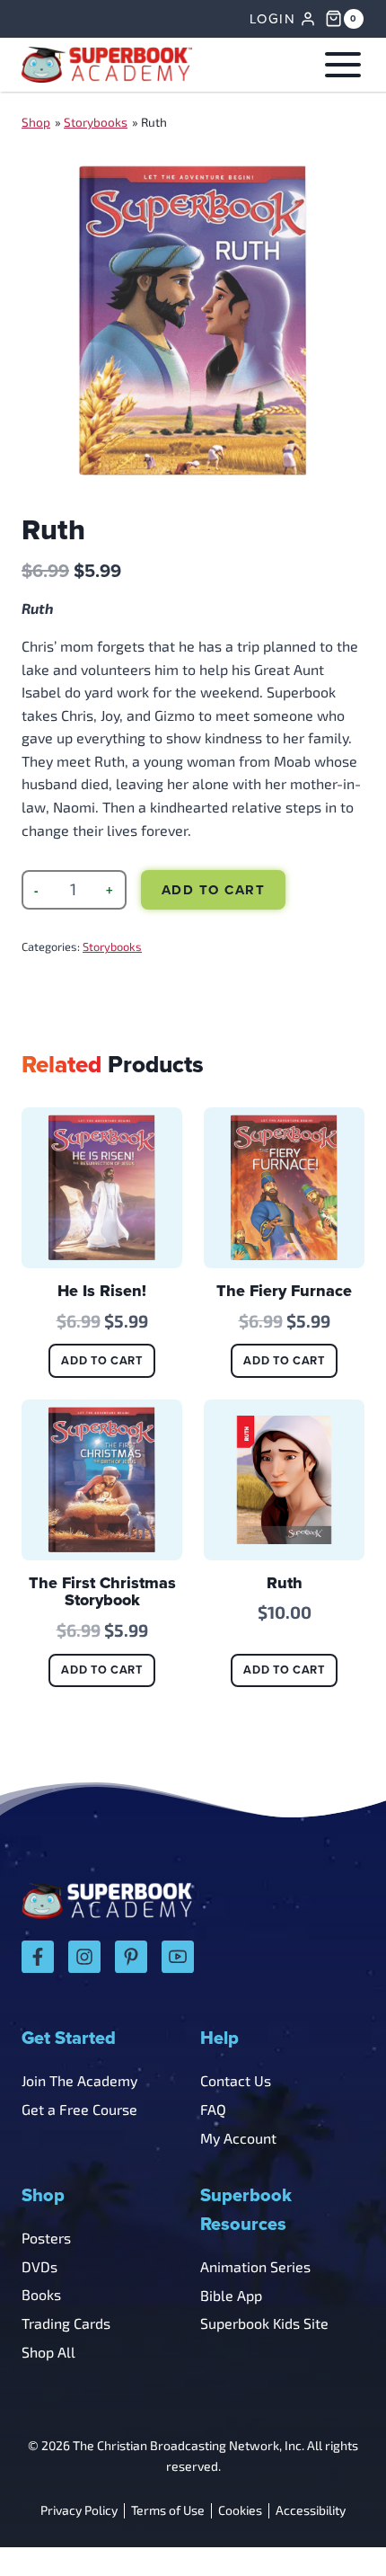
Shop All (48, 2352)
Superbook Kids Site (264, 2323)
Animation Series (255, 2266)
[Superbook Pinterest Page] (131, 1957)
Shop (36, 122)
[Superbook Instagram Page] (84, 1957)
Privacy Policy (79, 2511)
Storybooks (96, 122)
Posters (46, 2238)
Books (41, 2294)
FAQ (213, 2109)
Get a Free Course (79, 2109)
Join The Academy (79, 2080)
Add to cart (214, 890)
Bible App (231, 2295)
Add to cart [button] (101, 1360)
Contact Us (236, 2080)
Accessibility (311, 2511)
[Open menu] (339, 64)
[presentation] (102, 1188)
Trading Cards (66, 2323)
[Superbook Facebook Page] (38, 1957)
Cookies (240, 2511)
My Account (238, 2138)
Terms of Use (168, 2511)
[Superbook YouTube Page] (178, 1957)
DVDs (39, 2266)
